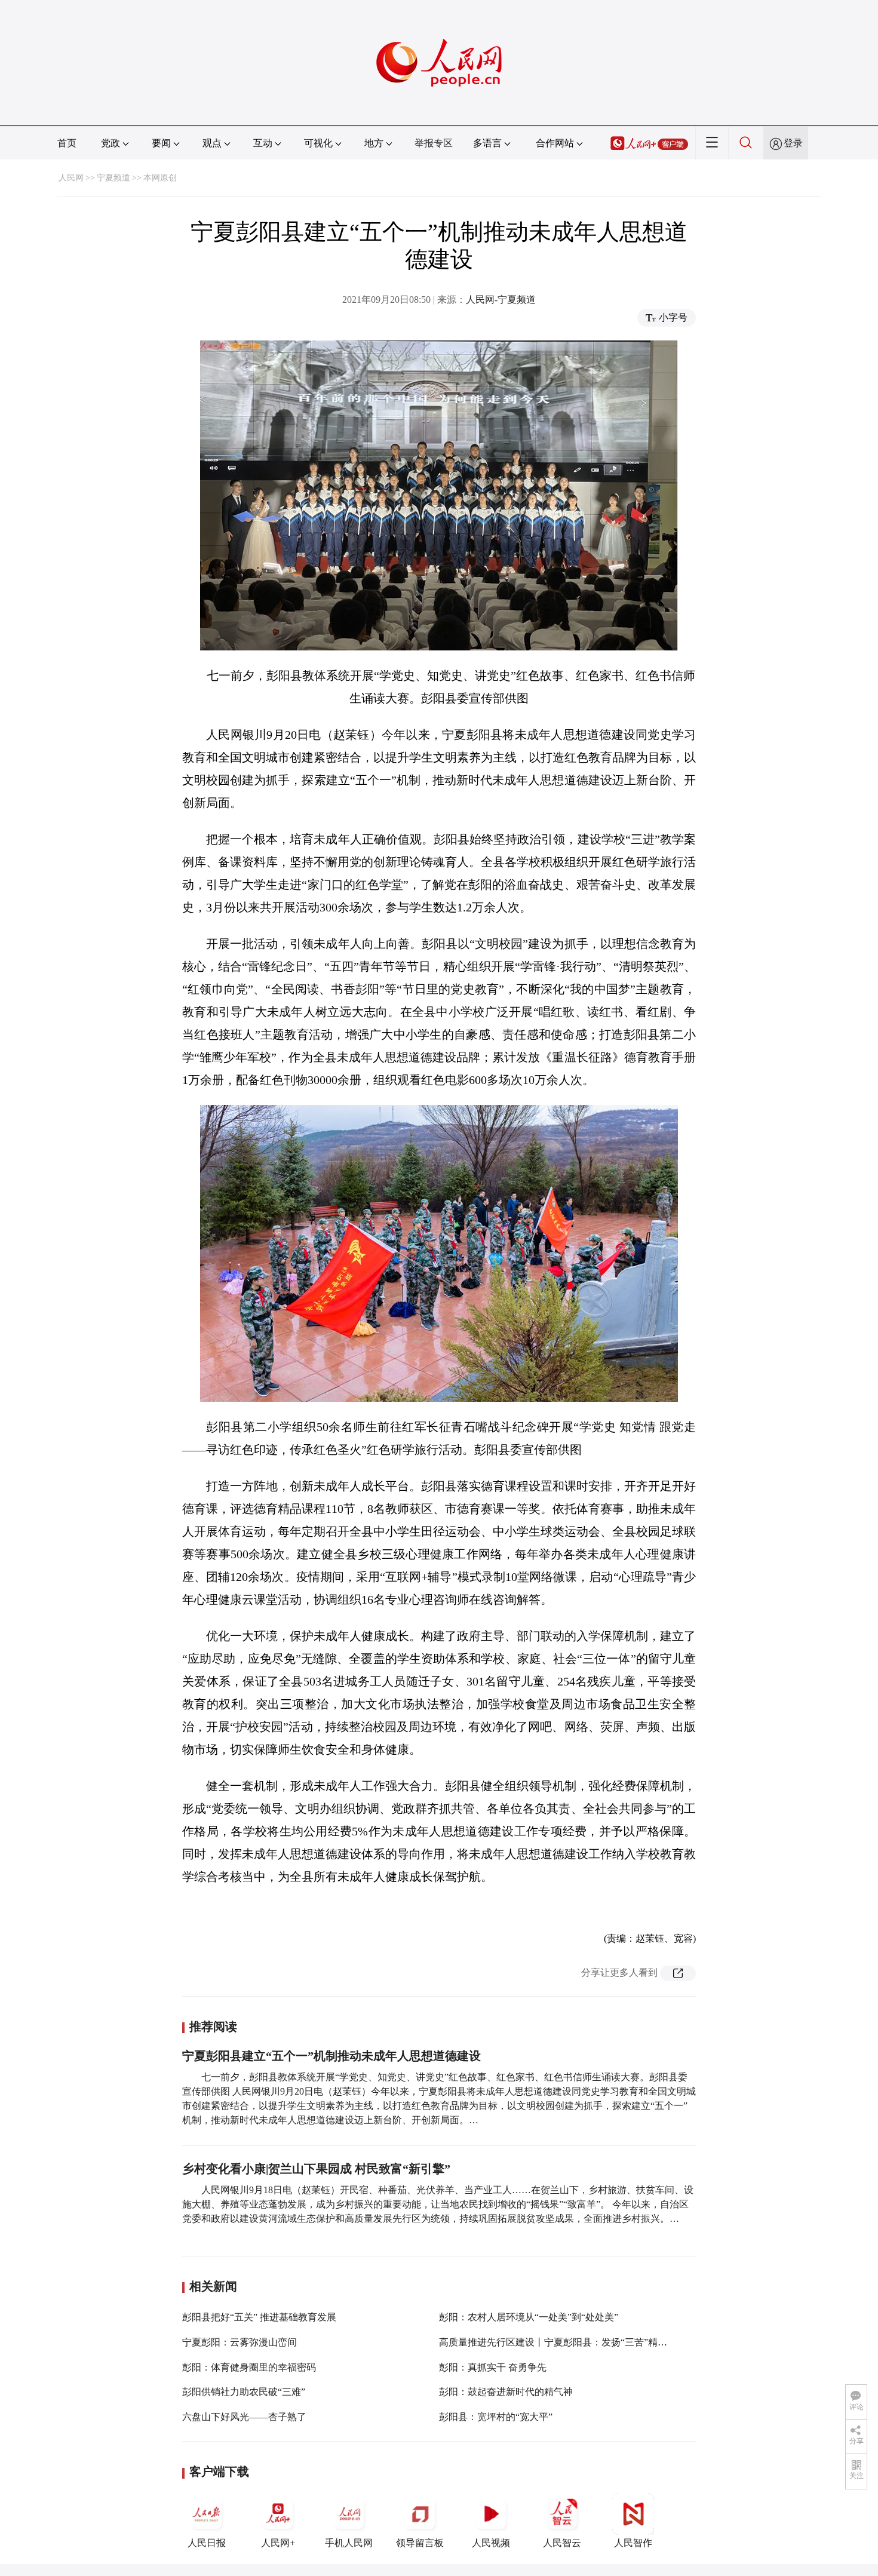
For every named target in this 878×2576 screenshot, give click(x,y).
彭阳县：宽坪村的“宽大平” (496, 2417)
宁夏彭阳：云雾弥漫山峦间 (240, 2342)
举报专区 (434, 143)
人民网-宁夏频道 (501, 300)
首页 (67, 143)
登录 (793, 143)
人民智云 (562, 2543)
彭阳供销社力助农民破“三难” (244, 2392)
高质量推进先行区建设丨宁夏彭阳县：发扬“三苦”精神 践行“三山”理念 (587, 2342)
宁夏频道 (113, 178)
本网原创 (160, 178)
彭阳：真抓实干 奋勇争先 (493, 2367)
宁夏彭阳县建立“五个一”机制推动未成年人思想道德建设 (331, 2056)
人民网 (71, 178)
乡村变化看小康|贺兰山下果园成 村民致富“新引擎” (316, 2169)
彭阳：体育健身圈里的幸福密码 (249, 2367)
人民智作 (633, 2543)
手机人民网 (349, 2543)
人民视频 (491, 2543)
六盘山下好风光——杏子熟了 (244, 2417)
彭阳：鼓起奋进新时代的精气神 (506, 2392)
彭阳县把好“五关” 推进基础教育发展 (259, 2317)
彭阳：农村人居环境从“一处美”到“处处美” (529, 2317)
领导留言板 (420, 2543)
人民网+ (278, 2543)
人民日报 (207, 2543)
